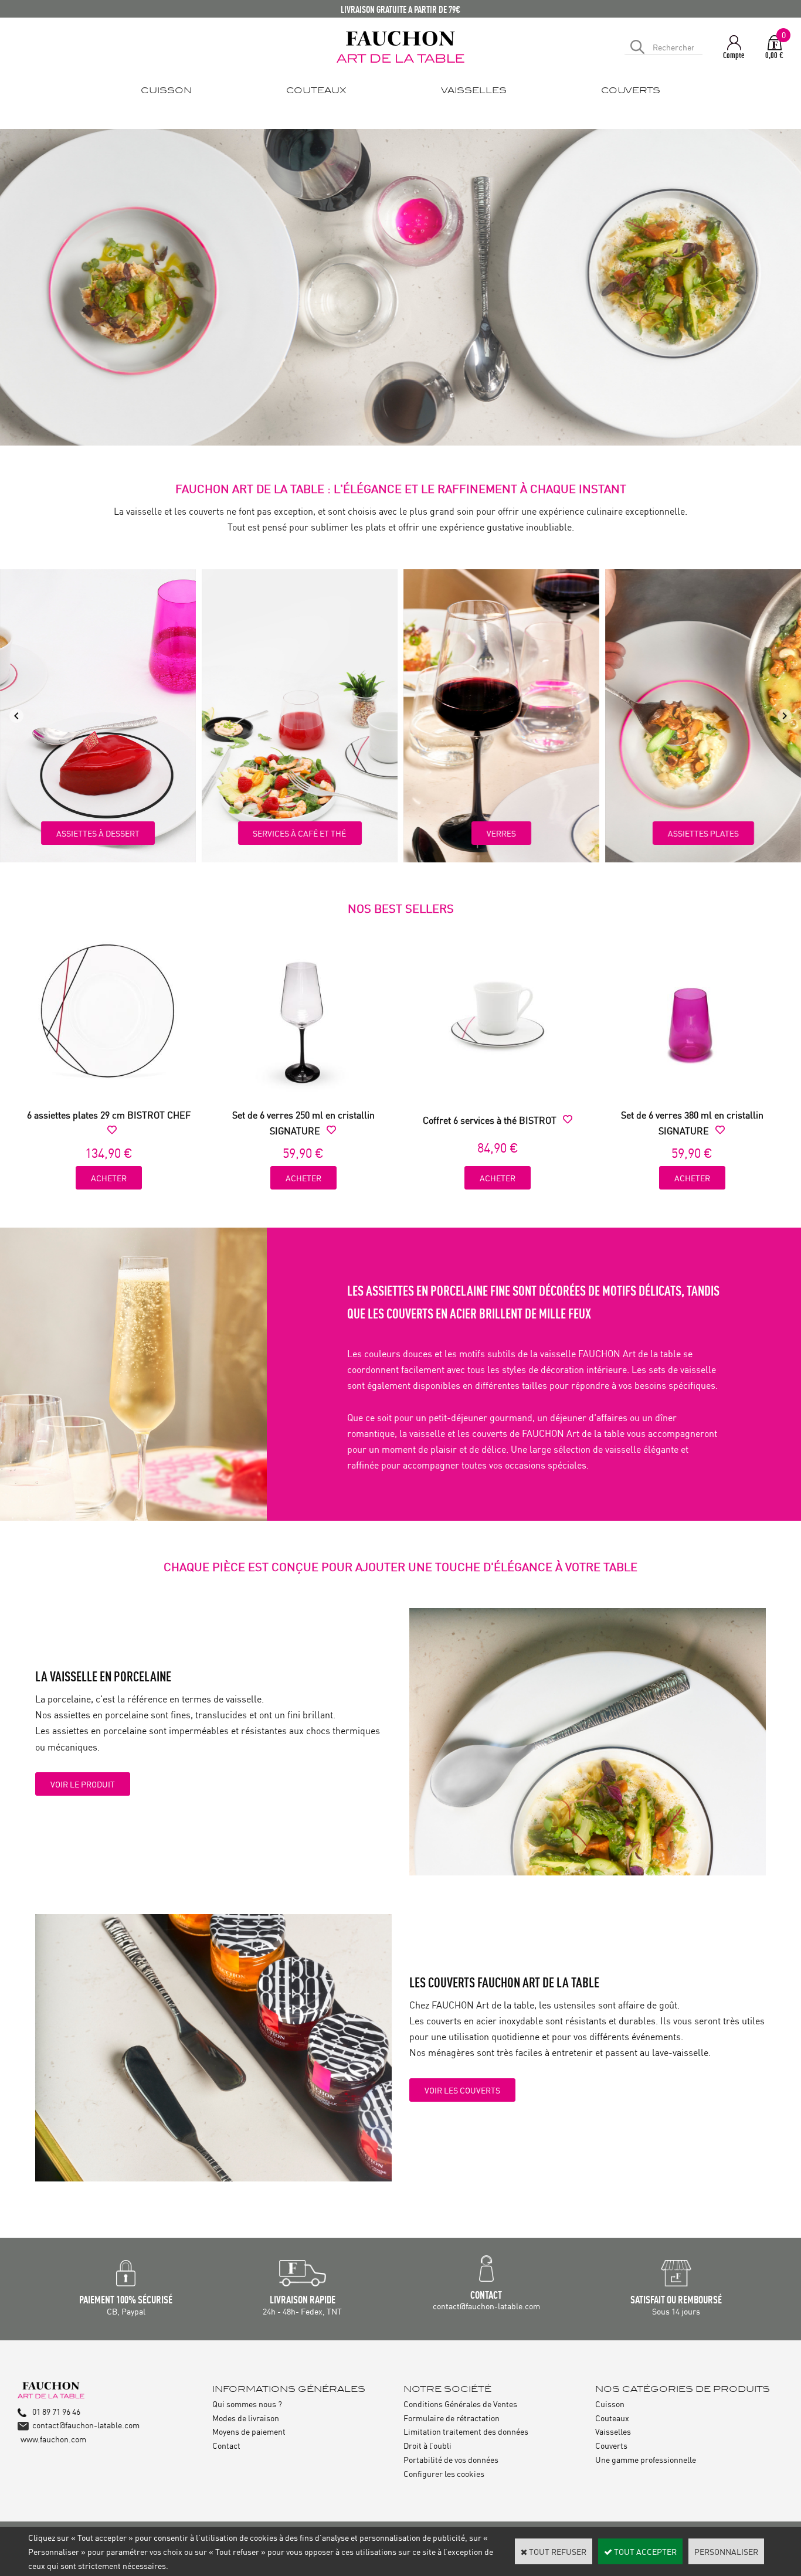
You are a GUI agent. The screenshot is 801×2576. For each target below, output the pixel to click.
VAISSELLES (474, 91)
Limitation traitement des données (466, 2431)
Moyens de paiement (249, 2431)
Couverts (611, 2445)
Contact (226, 2445)
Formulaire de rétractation (452, 2417)
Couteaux (612, 2417)
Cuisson (610, 2403)
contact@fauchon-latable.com (86, 2424)
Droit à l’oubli (427, 2445)
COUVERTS (631, 91)
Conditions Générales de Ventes (460, 2403)
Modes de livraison (246, 2417)
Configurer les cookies (444, 2473)
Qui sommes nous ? (247, 2403)
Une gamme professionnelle (646, 2459)
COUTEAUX (316, 91)
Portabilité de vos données (451, 2459)
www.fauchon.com (53, 2439)
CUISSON (166, 91)
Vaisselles (613, 2431)
